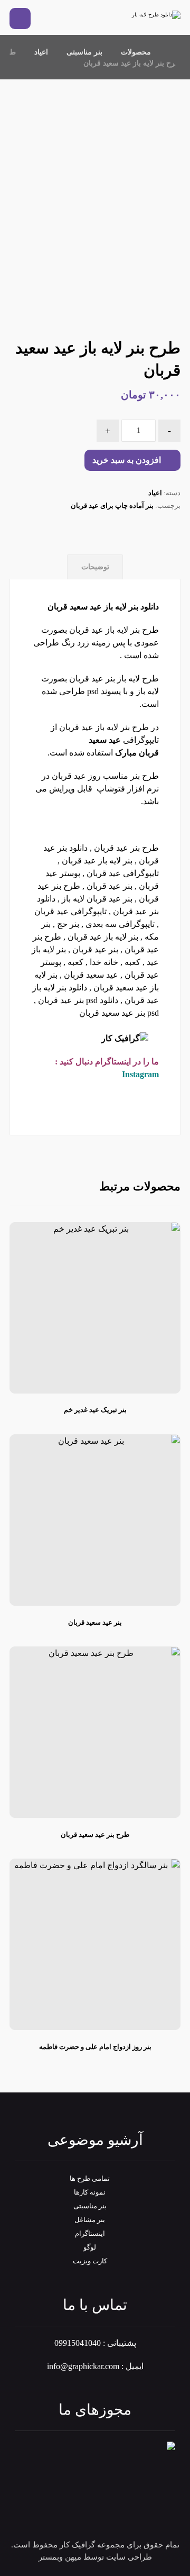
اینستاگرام (90, 2233)
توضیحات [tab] (95, 567)
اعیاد (155, 493)
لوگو (90, 2247)
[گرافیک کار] (149, 15)
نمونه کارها (90, 2192)
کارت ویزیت (90, 2261)
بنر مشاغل (90, 2220)
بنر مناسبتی (90, 2206)
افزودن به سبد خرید (127, 460)
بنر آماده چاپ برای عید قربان (112, 506)
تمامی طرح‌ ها (90, 2178)
